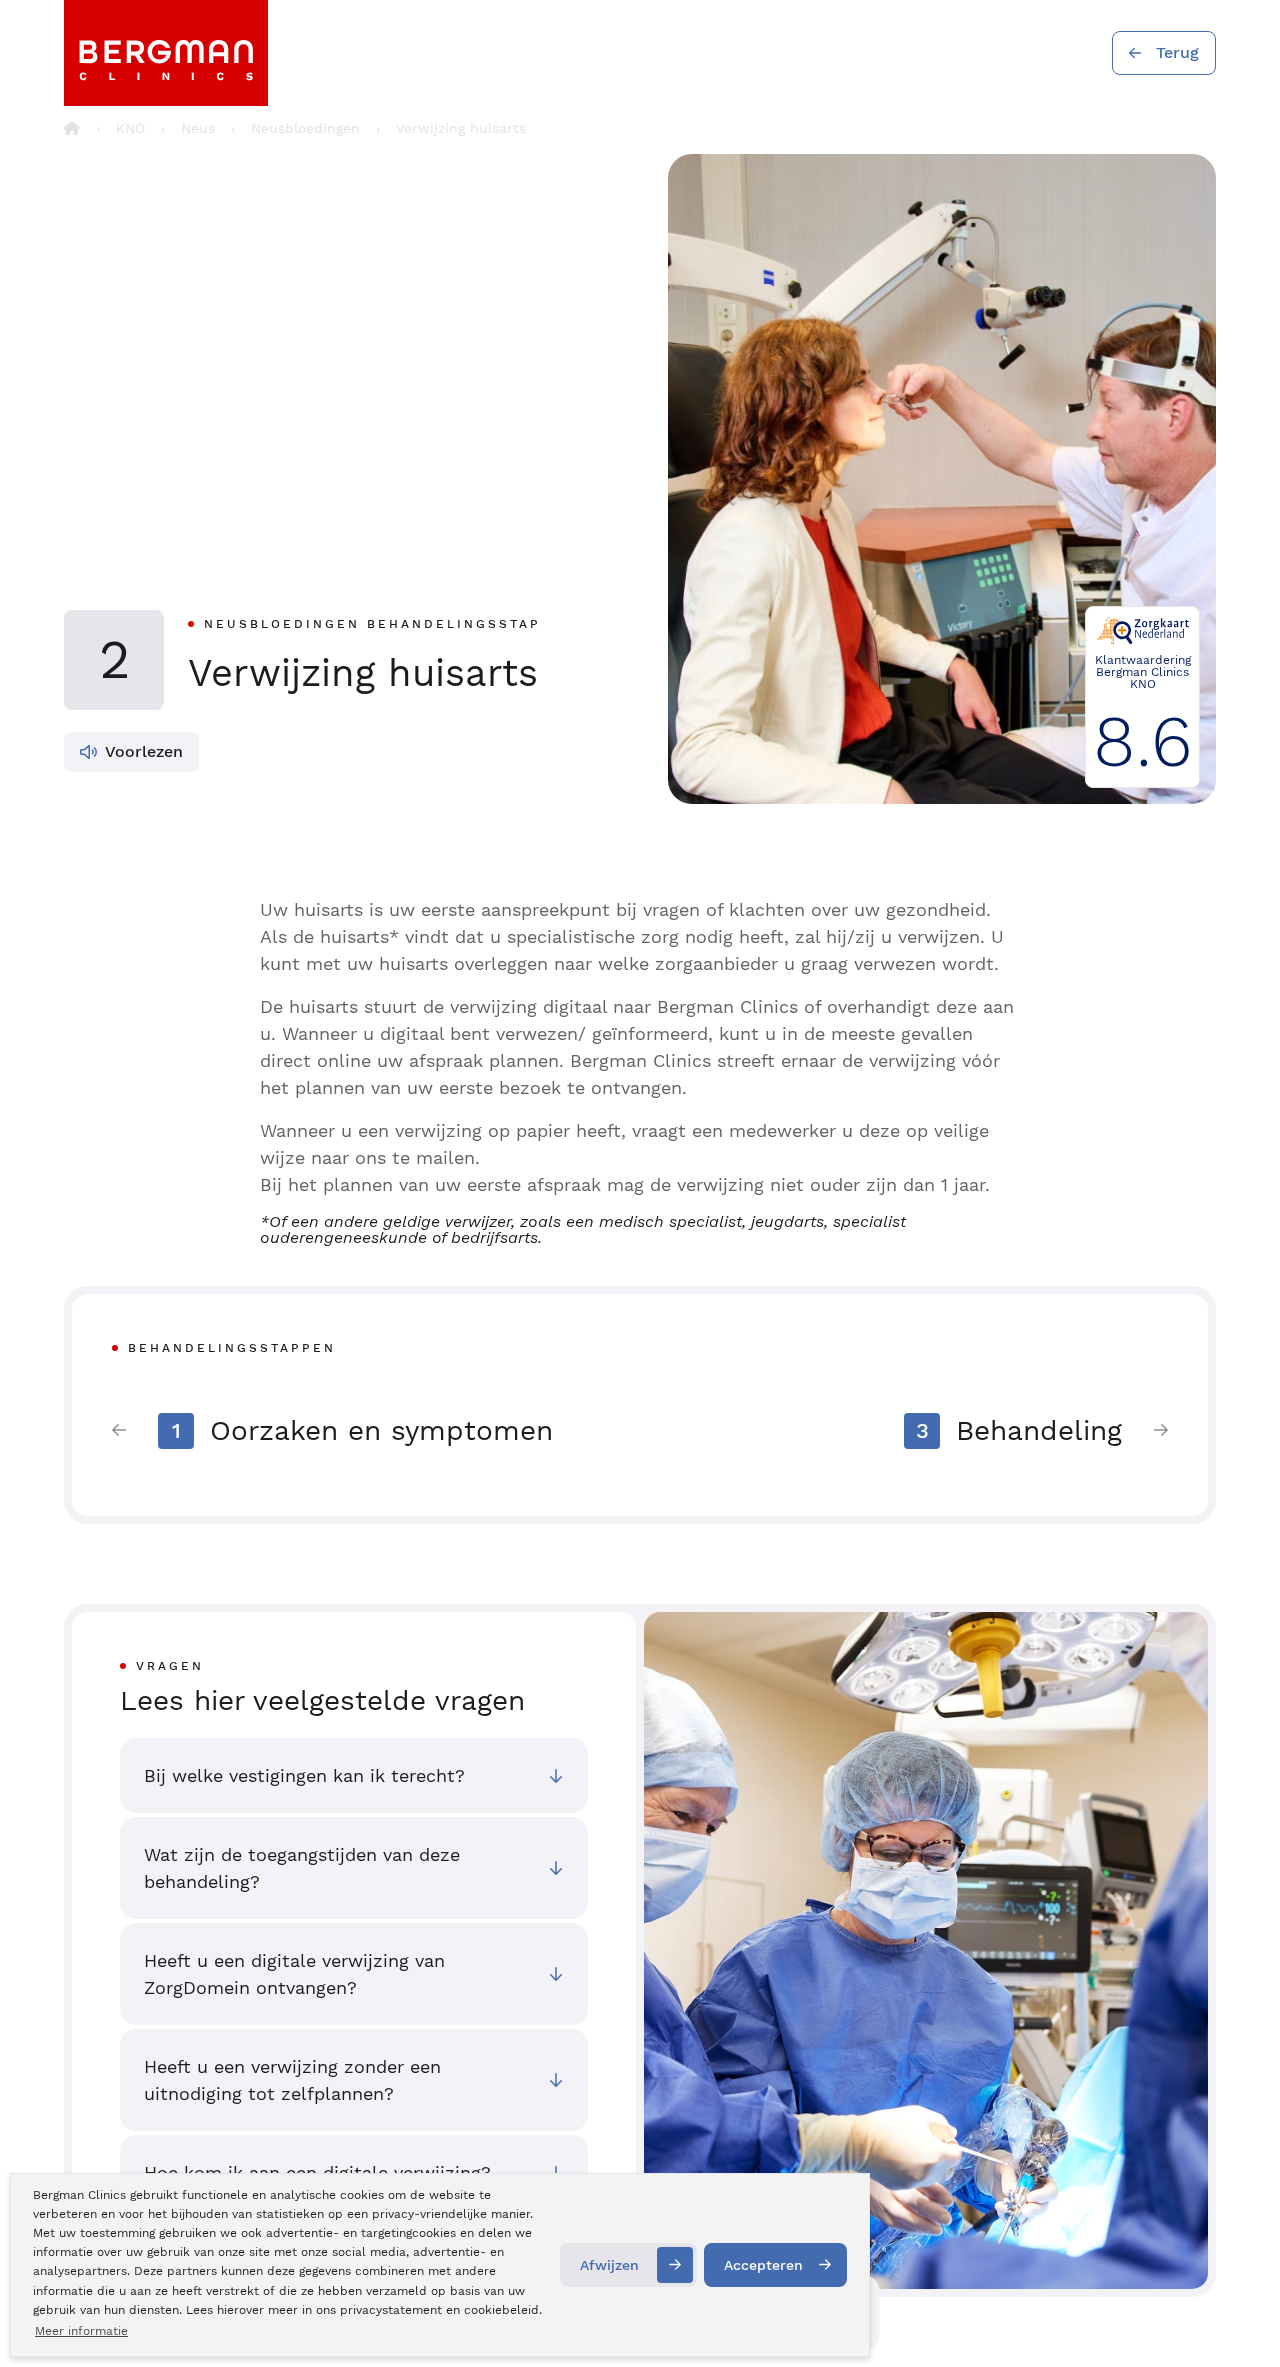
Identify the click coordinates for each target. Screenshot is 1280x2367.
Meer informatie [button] (81, 2331)
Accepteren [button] (763, 2265)
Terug (1177, 52)
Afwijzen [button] (609, 2265)
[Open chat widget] (1238, 2315)
